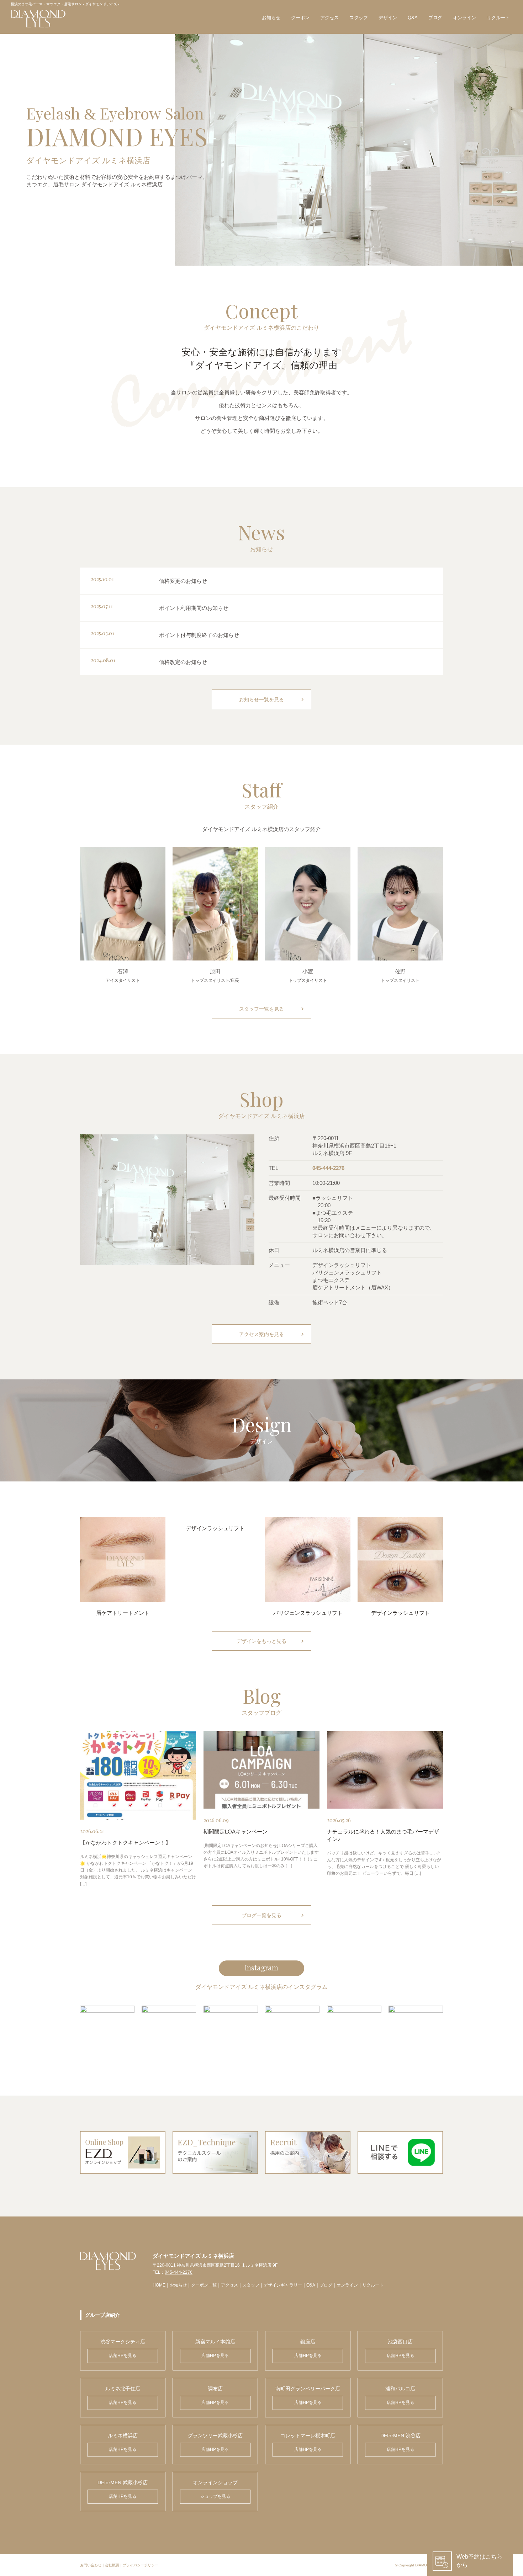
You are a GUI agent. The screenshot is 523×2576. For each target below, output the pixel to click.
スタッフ (359, 18)
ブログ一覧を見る (274, 1915)
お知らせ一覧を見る (272, 699)
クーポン (300, 18)
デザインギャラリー (283, 2285)
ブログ (435, 18)
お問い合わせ (91, 2565)
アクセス (329, 18)
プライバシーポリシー (141, 2565)
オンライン (464, 18)
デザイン (388, 18)
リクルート (498, 18)
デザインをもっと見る (271, 1641)
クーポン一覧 (204, 2285)
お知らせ (271, 18)
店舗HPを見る (123, 2356)
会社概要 (112, 2565)
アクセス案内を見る (272, 1334)
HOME (159, 2285)
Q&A (413, 18)
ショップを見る (215, 2496)
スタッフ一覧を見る (272, 1009)
